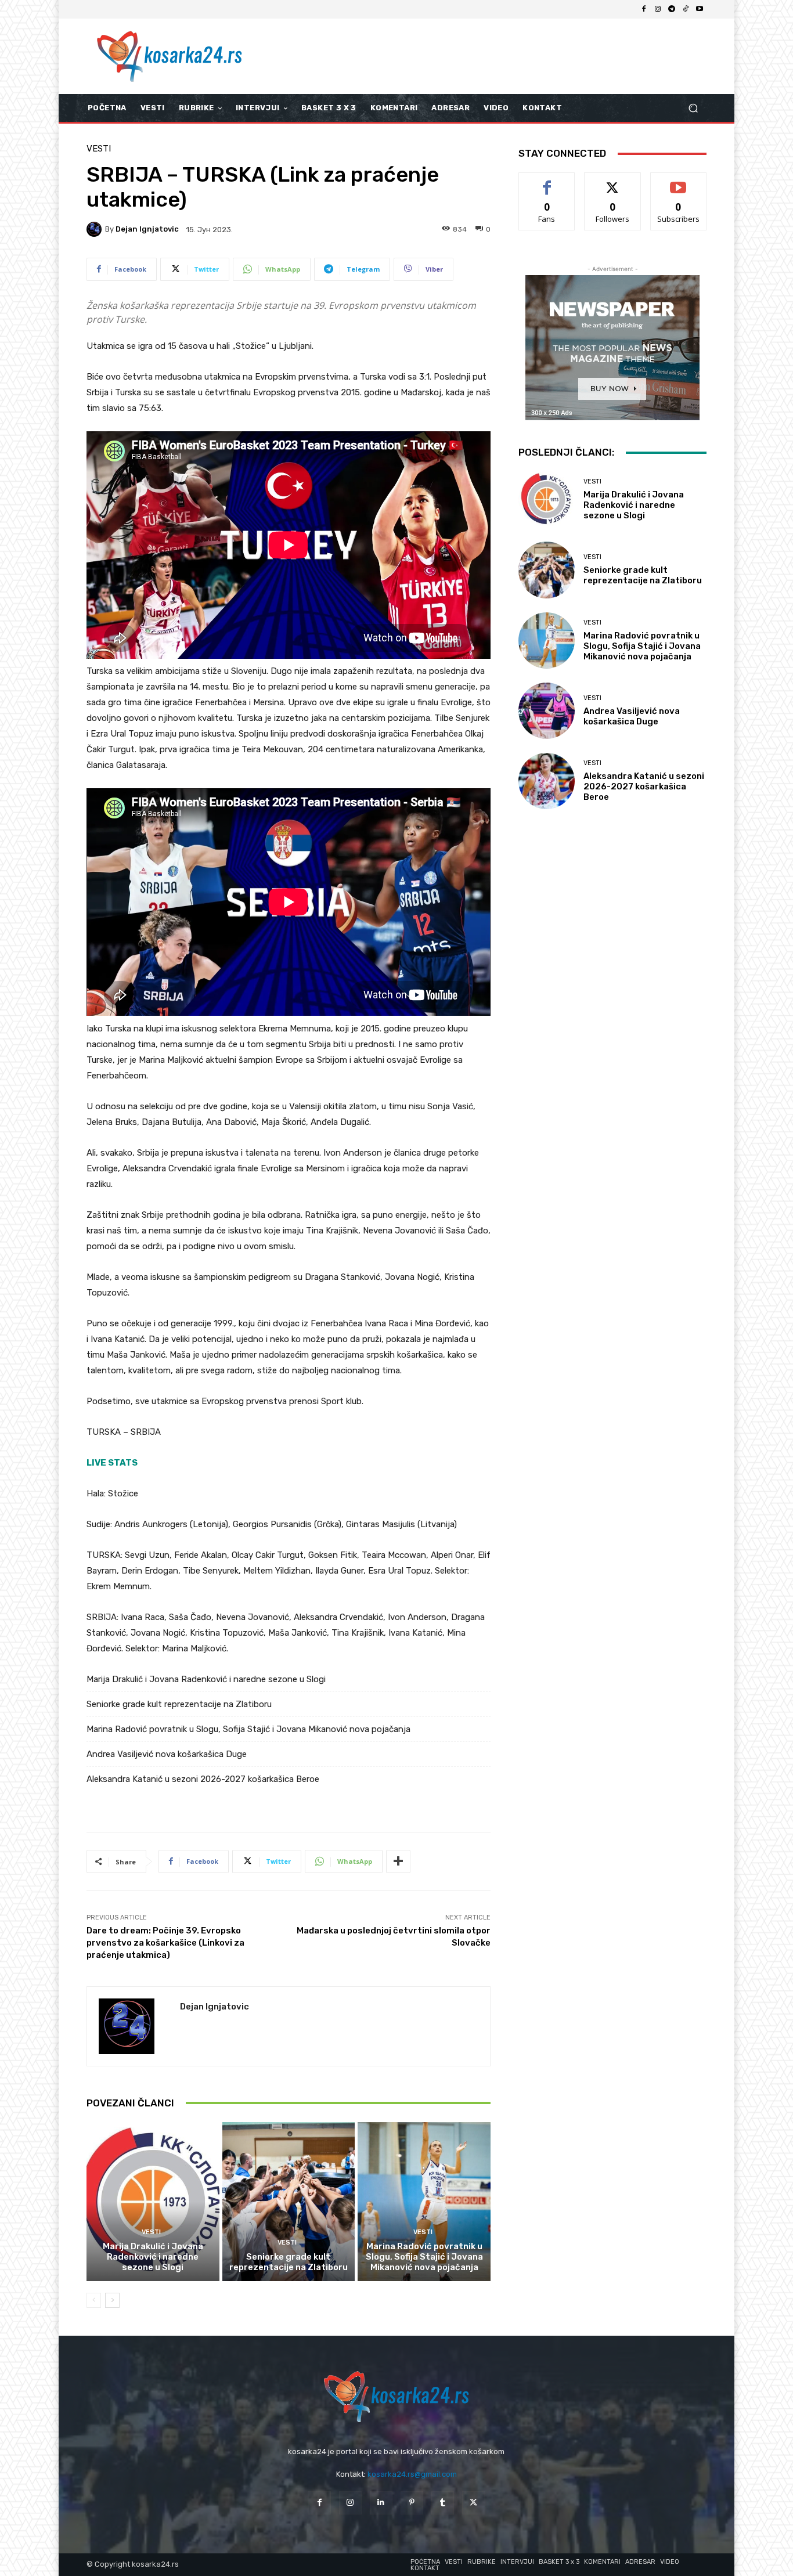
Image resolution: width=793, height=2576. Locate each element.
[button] (693, 108)
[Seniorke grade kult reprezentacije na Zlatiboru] (289, 2202)
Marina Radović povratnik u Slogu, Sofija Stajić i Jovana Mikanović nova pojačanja (248, 1729)
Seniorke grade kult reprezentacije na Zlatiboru (179, 1704)
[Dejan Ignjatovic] (96, 229)
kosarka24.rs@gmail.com (412, 2474)
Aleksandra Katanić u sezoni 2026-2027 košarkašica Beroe (203, 1779)
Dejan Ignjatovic (147, 229)
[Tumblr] (443, 2503)
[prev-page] (94, 2300)
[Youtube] (700, 9)
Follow (613, 181)
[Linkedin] (381, 2503)
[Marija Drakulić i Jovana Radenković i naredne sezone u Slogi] (153, 2202)
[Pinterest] (412, 2503)
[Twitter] (473, 2503)
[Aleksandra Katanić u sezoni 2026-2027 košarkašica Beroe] (547, 781)
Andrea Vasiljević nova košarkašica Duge (167, 1754)
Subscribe (679, 181)
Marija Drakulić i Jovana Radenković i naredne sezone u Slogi (206, 1679)
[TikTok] (686, 9)
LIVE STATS (112, 1463)
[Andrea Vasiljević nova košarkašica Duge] (547, 711)
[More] (398, 1861)
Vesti (99, 149)
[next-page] (112, 2300)
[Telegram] (672, 9)
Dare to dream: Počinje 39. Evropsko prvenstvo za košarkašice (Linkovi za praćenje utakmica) (165, 1943)
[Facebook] (644, 9)
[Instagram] (658, 9)
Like (547, 181)
